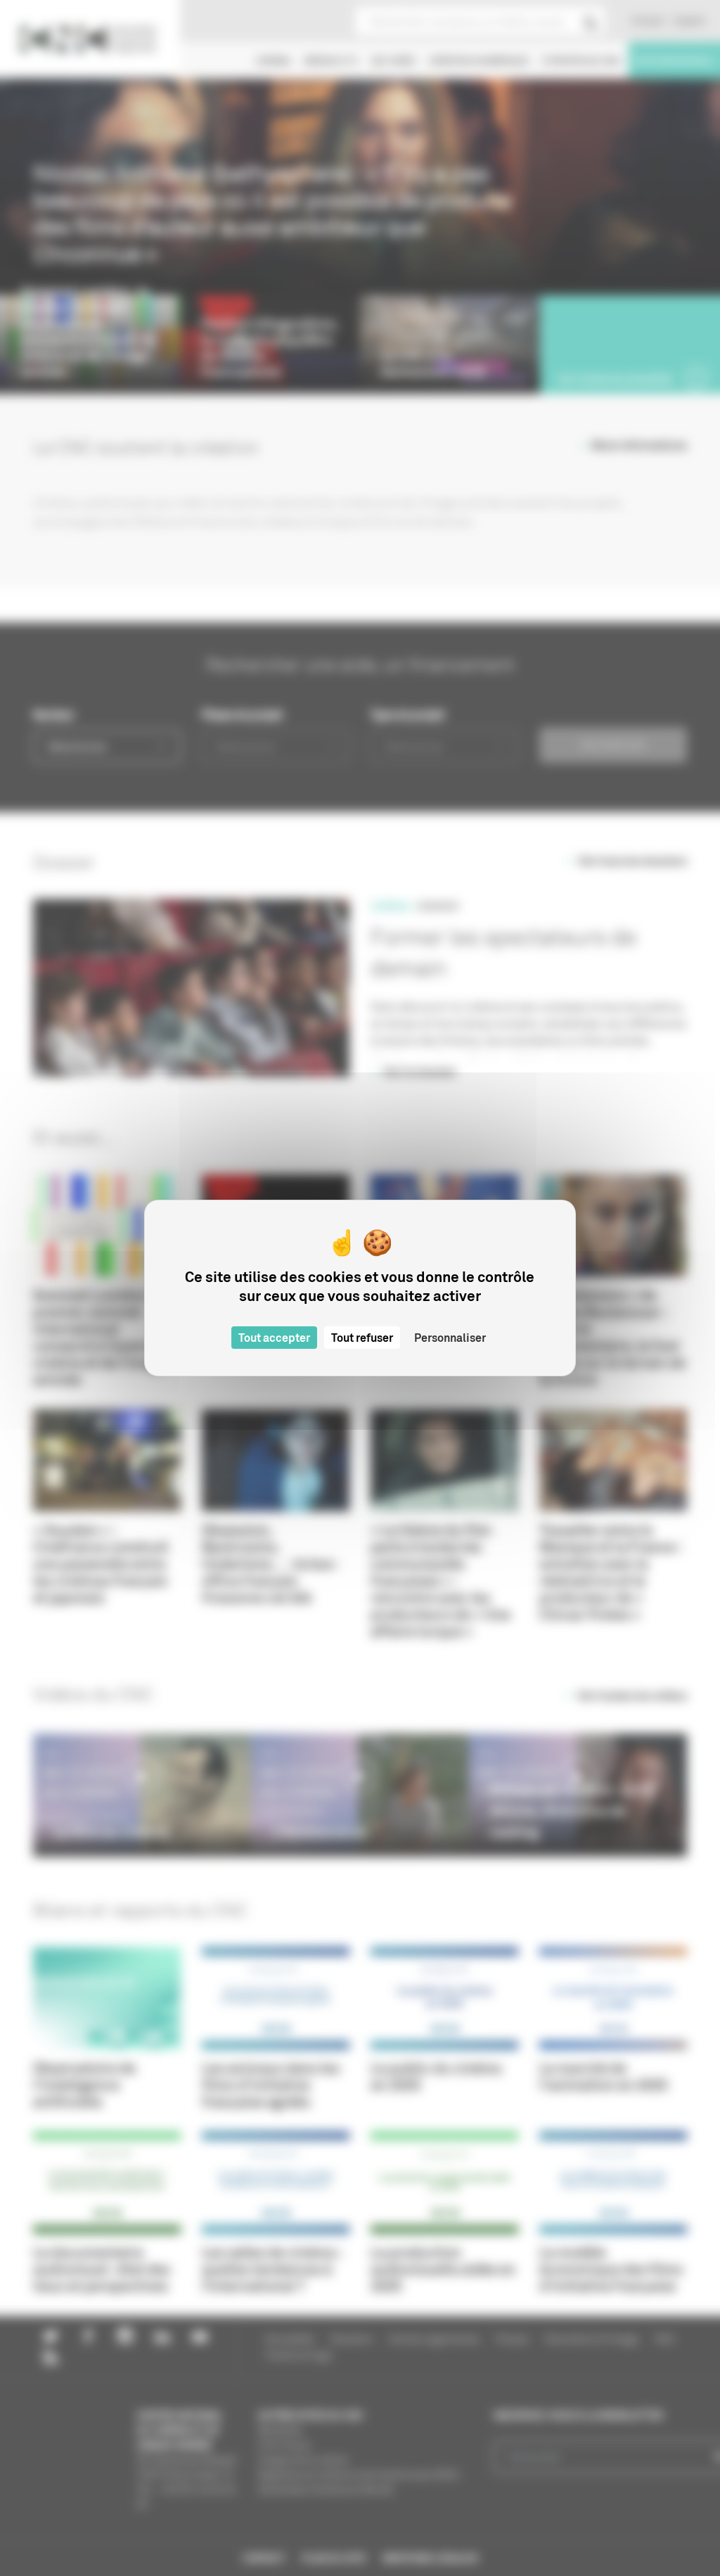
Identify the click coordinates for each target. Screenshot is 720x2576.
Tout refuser (362, 1338)
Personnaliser (450, 1338)
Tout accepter (274, 1338)
